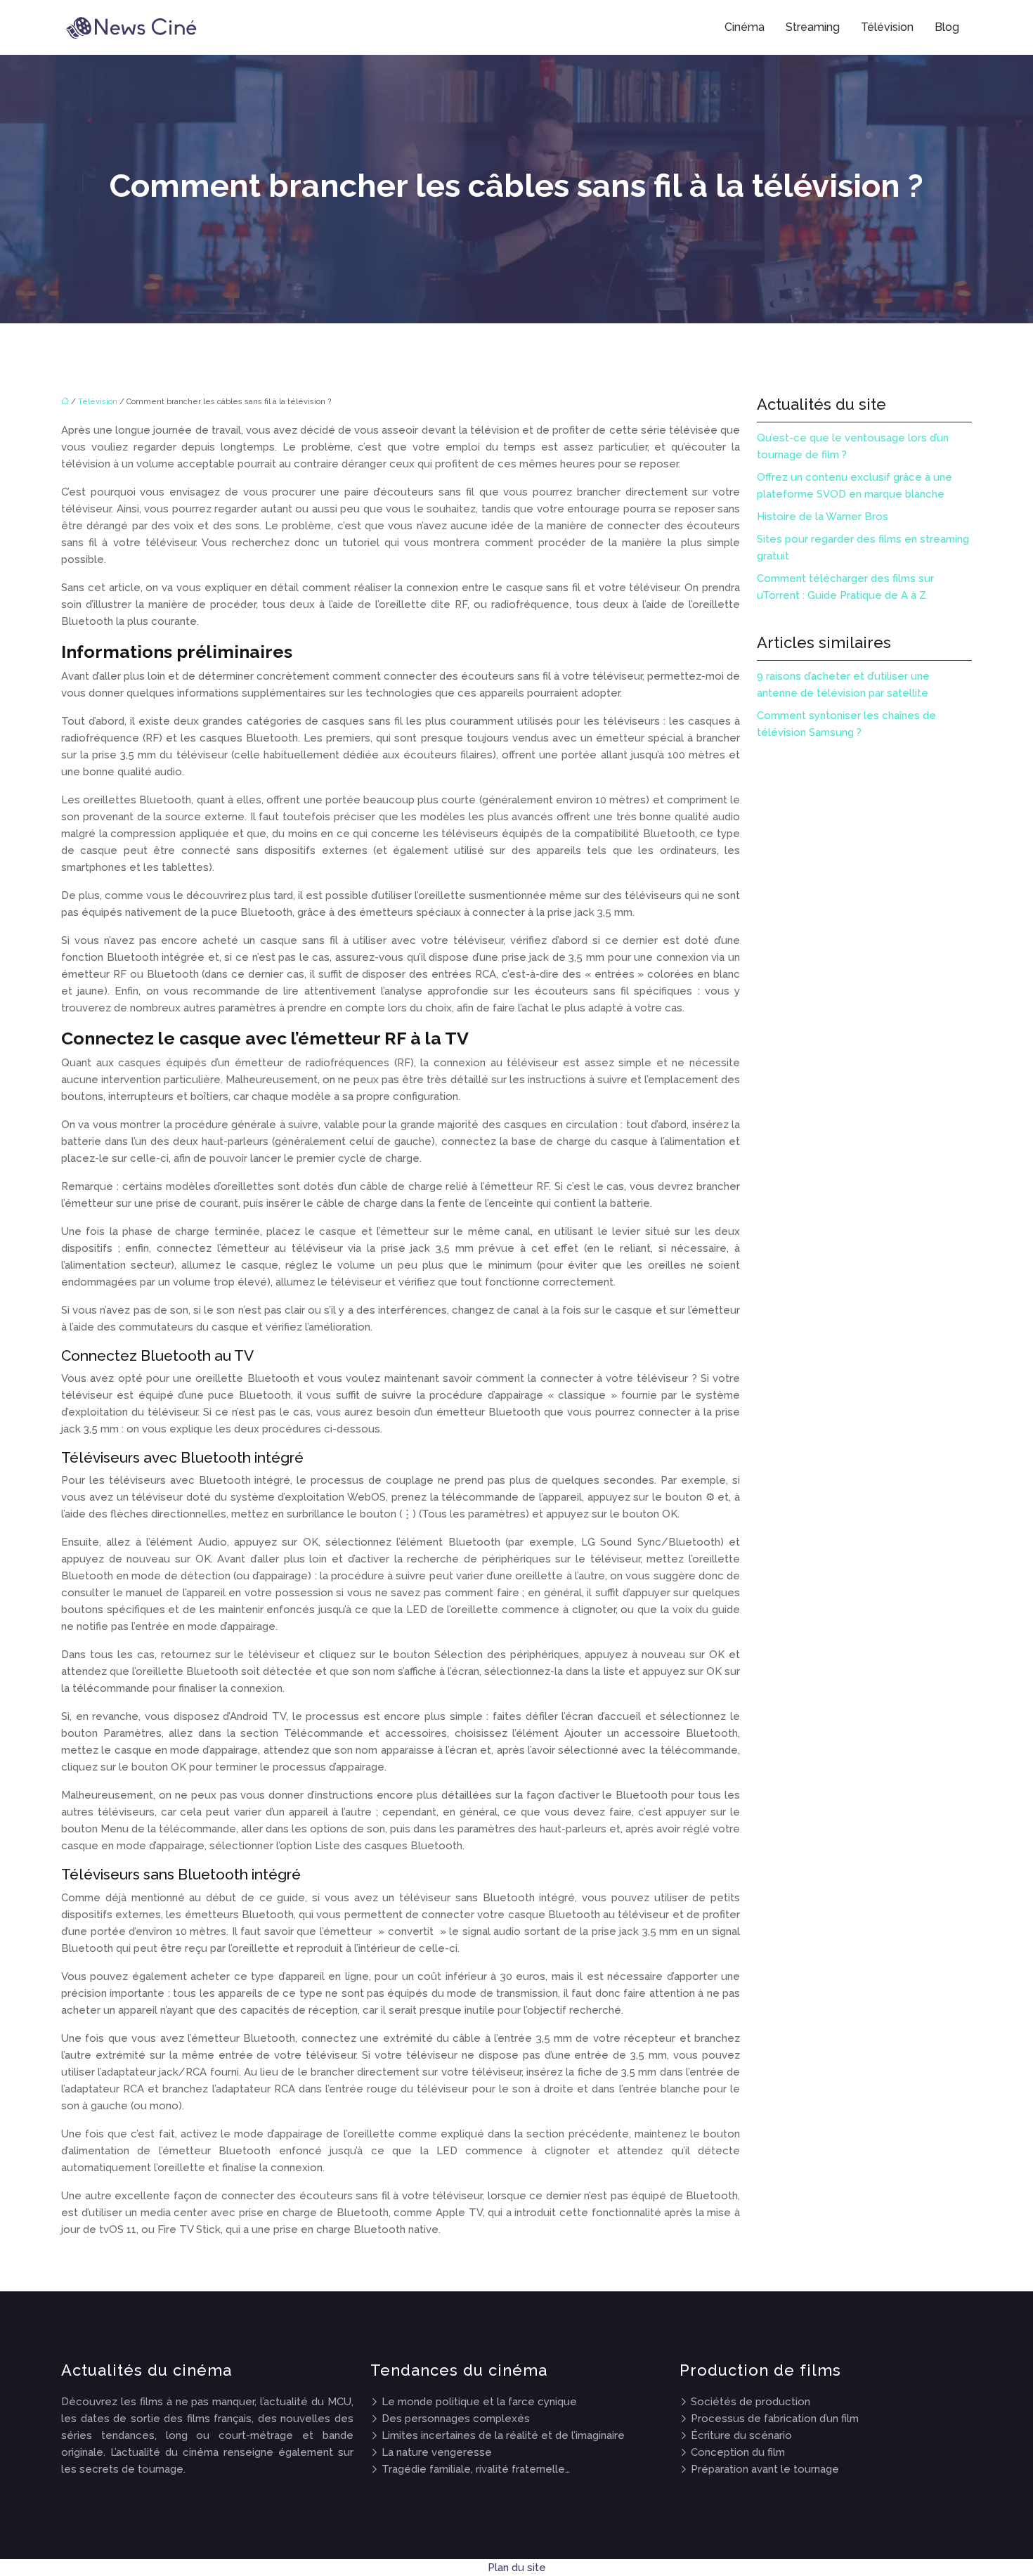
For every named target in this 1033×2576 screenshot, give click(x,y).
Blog (947, 27)
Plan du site (517, 2568)
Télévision (887, 27)
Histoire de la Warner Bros (823, 517)
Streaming (813, 27)
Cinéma (745, 27)
